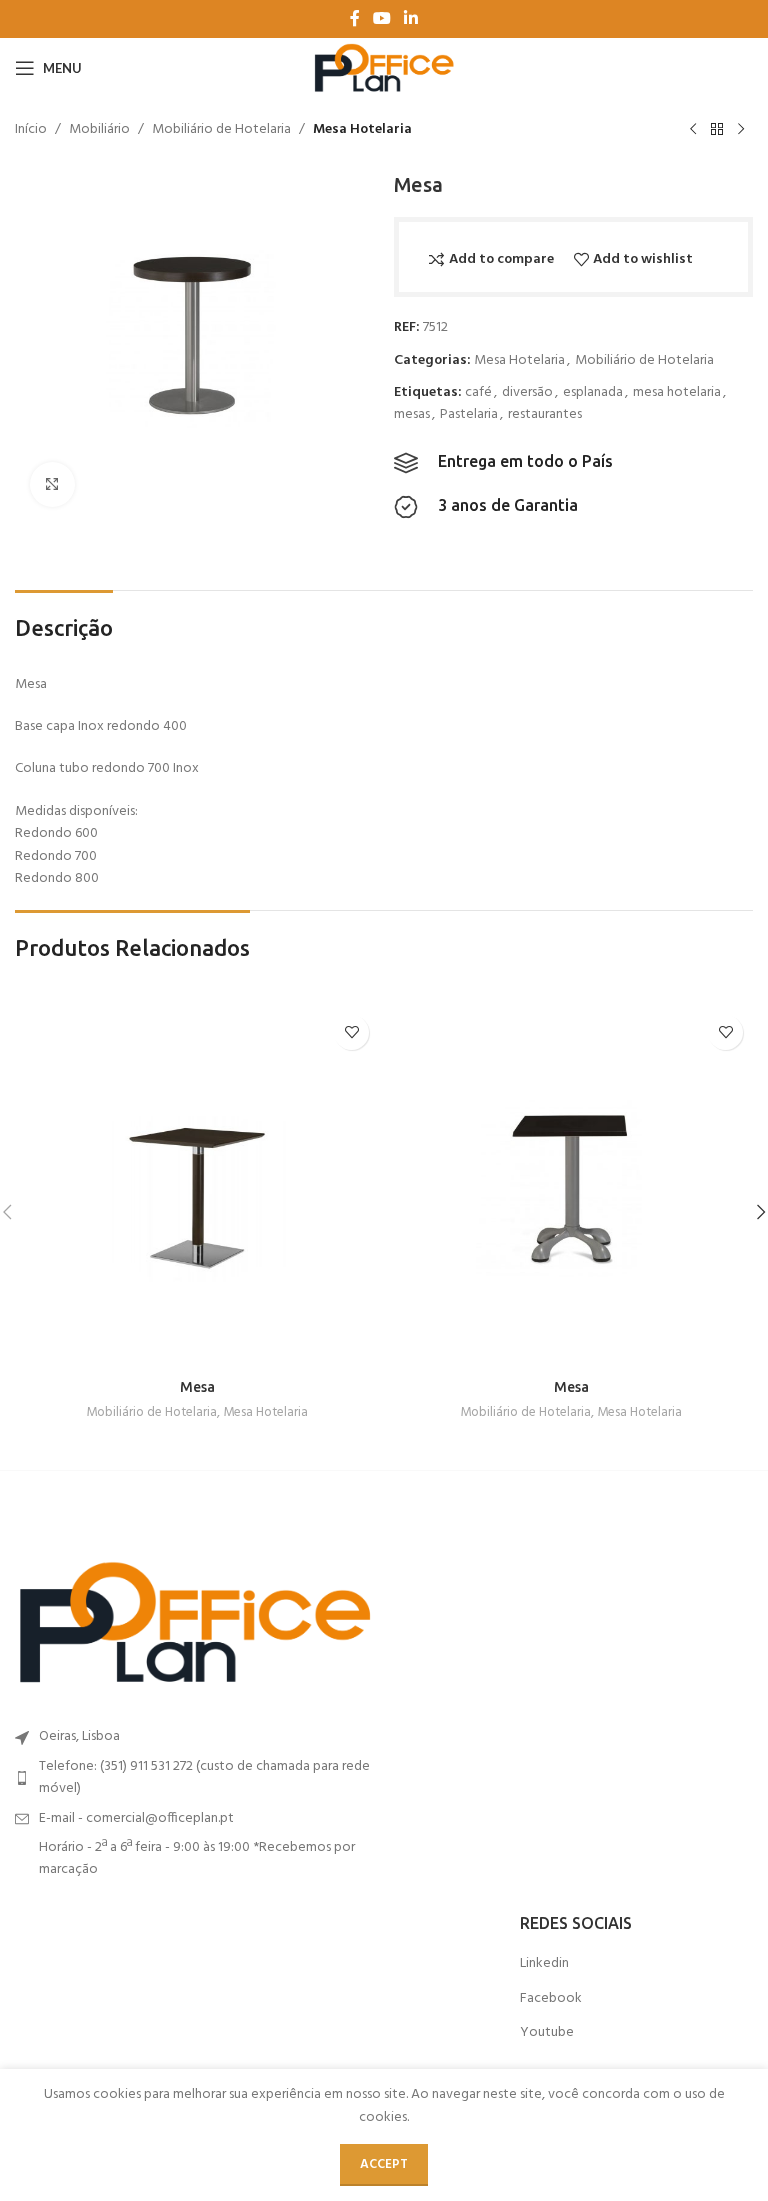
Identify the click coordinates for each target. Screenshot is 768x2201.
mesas (412, 414)
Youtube (547, 2033)
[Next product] (741, 130)
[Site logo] (384, 68)
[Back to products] (717, 130)
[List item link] (194, 1778)
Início (31, 130)
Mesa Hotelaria (362, 130)
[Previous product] (693, 130)
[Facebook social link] (354, 19)
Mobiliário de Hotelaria (221, 130)
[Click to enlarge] (52, 484)
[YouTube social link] (381, 19)
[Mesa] (197, 1187)
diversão (527, 392)
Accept (384, 2164)
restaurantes (545, 414)
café (478, 392)
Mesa (197, 1387)
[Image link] (194, 1623)
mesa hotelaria (677, 392)
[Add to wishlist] (351, 1032)
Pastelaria (469, 414)
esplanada (593, 392)
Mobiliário (99, 130)
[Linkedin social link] (411, 19)
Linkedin (544, 1964)
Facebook (551, 1999)
